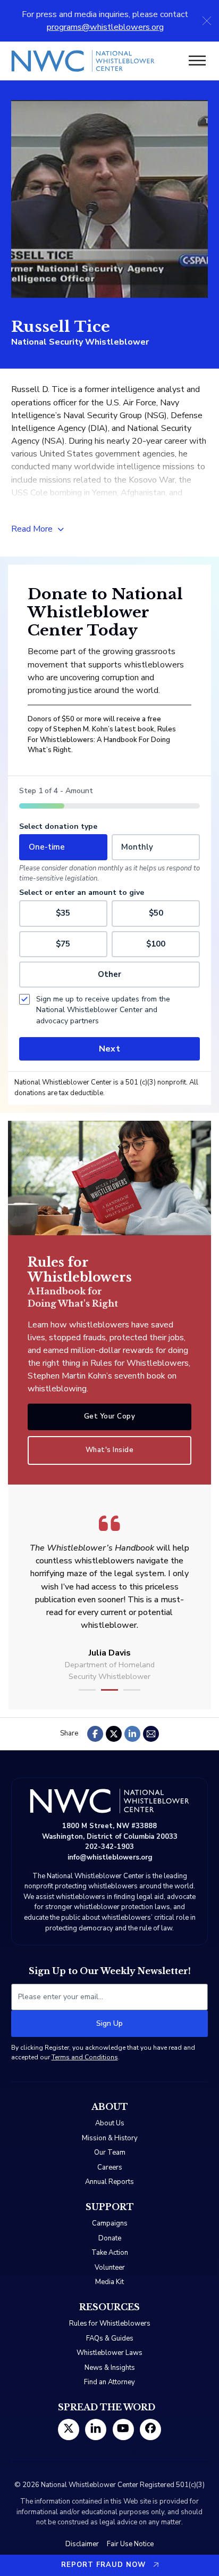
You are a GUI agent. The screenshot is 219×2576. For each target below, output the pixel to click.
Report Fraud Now (103, 2565)
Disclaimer (82, 2544)
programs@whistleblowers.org (105, 27)
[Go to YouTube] (123, 2430)
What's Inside (110, 1450)
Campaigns (110, 2223)
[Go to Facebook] (150, 2430)
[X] (114, 1734)
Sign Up (109, 2023)
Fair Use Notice (130, 2544)
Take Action (110, 2253)
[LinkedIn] (132, 1734)
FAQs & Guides (110, 2338)
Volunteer (110, 2268)
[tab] (87, 1690)
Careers (110, 2167)
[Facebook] (95, 1734)
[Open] (197, 61)
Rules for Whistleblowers (110, 2324)
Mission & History (110, 2138)
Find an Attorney (109, 2382)
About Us (110, 2123)
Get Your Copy (110, 1416)
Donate (110, 2238)
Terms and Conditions (85, 2057)
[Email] (151, 1734)
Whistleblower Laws (109, 2353)
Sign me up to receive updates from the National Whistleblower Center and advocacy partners (103, 1010)
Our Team (110, 2153)
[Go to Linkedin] (96, 2430)
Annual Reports (109, 2182)
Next (109, 1049)
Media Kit (109, 2282)
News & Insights (110, 2368)
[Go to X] (69, 2430)
